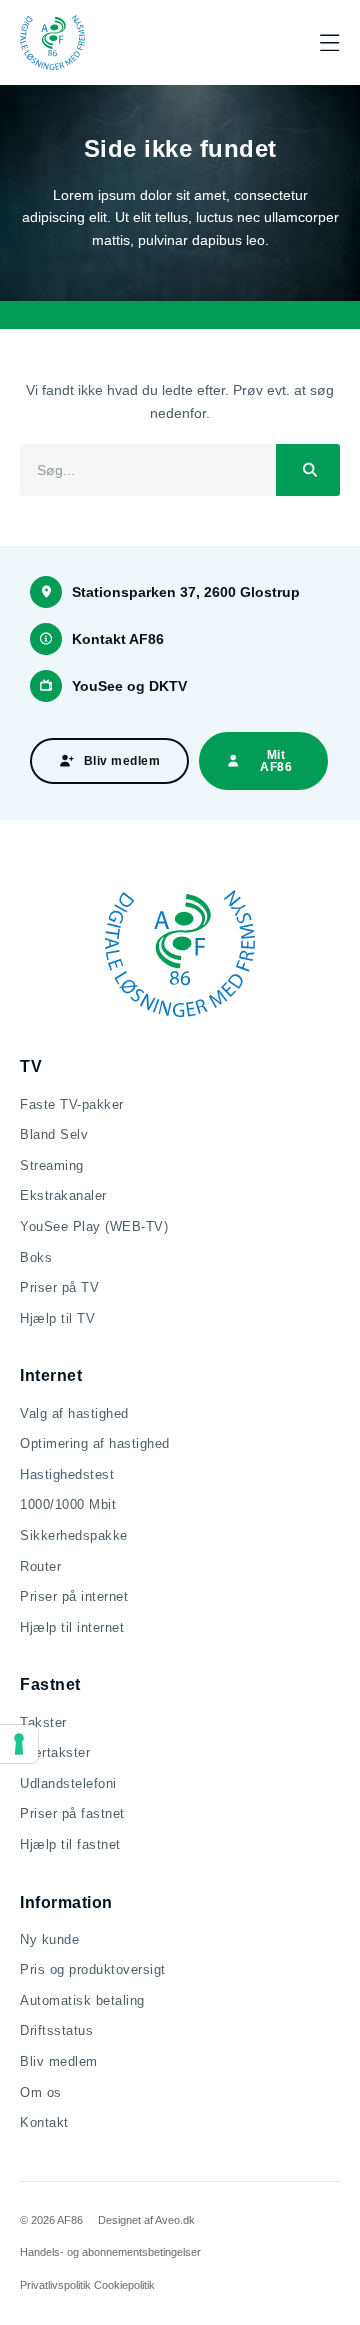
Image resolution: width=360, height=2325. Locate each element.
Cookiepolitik (124, 2285)
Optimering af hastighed (95, 1443)
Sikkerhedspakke (74, 1535)
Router (40, 1566)
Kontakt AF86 (118, 639)
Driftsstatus (56, 2030)
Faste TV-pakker (72, 1104)
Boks (36, 1257)
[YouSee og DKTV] (46, 686)
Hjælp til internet (72, 1627)
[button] (329, 42)
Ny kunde (49, 1939)
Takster (43, 1722)
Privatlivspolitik (55, 2285)
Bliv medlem (59, 2061)
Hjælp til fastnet (70, 1844)
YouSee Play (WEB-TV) (94, 1226)
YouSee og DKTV (129, 686)
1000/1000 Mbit (68, 1504)
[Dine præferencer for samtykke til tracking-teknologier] (19, 1744)
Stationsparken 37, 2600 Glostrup (186, 592)
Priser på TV (59, 1287)
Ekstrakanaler (63, 1195)
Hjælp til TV (57, 1318)
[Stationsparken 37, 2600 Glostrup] (46, 592)
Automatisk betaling (82, 2000)
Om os (41, 2092)
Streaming (52, 1165)
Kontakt (44, 2122)
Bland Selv (54, 1134)
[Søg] (308, 470)
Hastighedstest (67, 1474)
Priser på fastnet (72, 1813)
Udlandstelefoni (68, 1783)
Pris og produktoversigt (93, 1969)
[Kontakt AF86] (46, 639)
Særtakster (55, 1752)
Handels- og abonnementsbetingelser (110, 2252)
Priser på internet (74, 1596)
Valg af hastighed (74, 1413)
